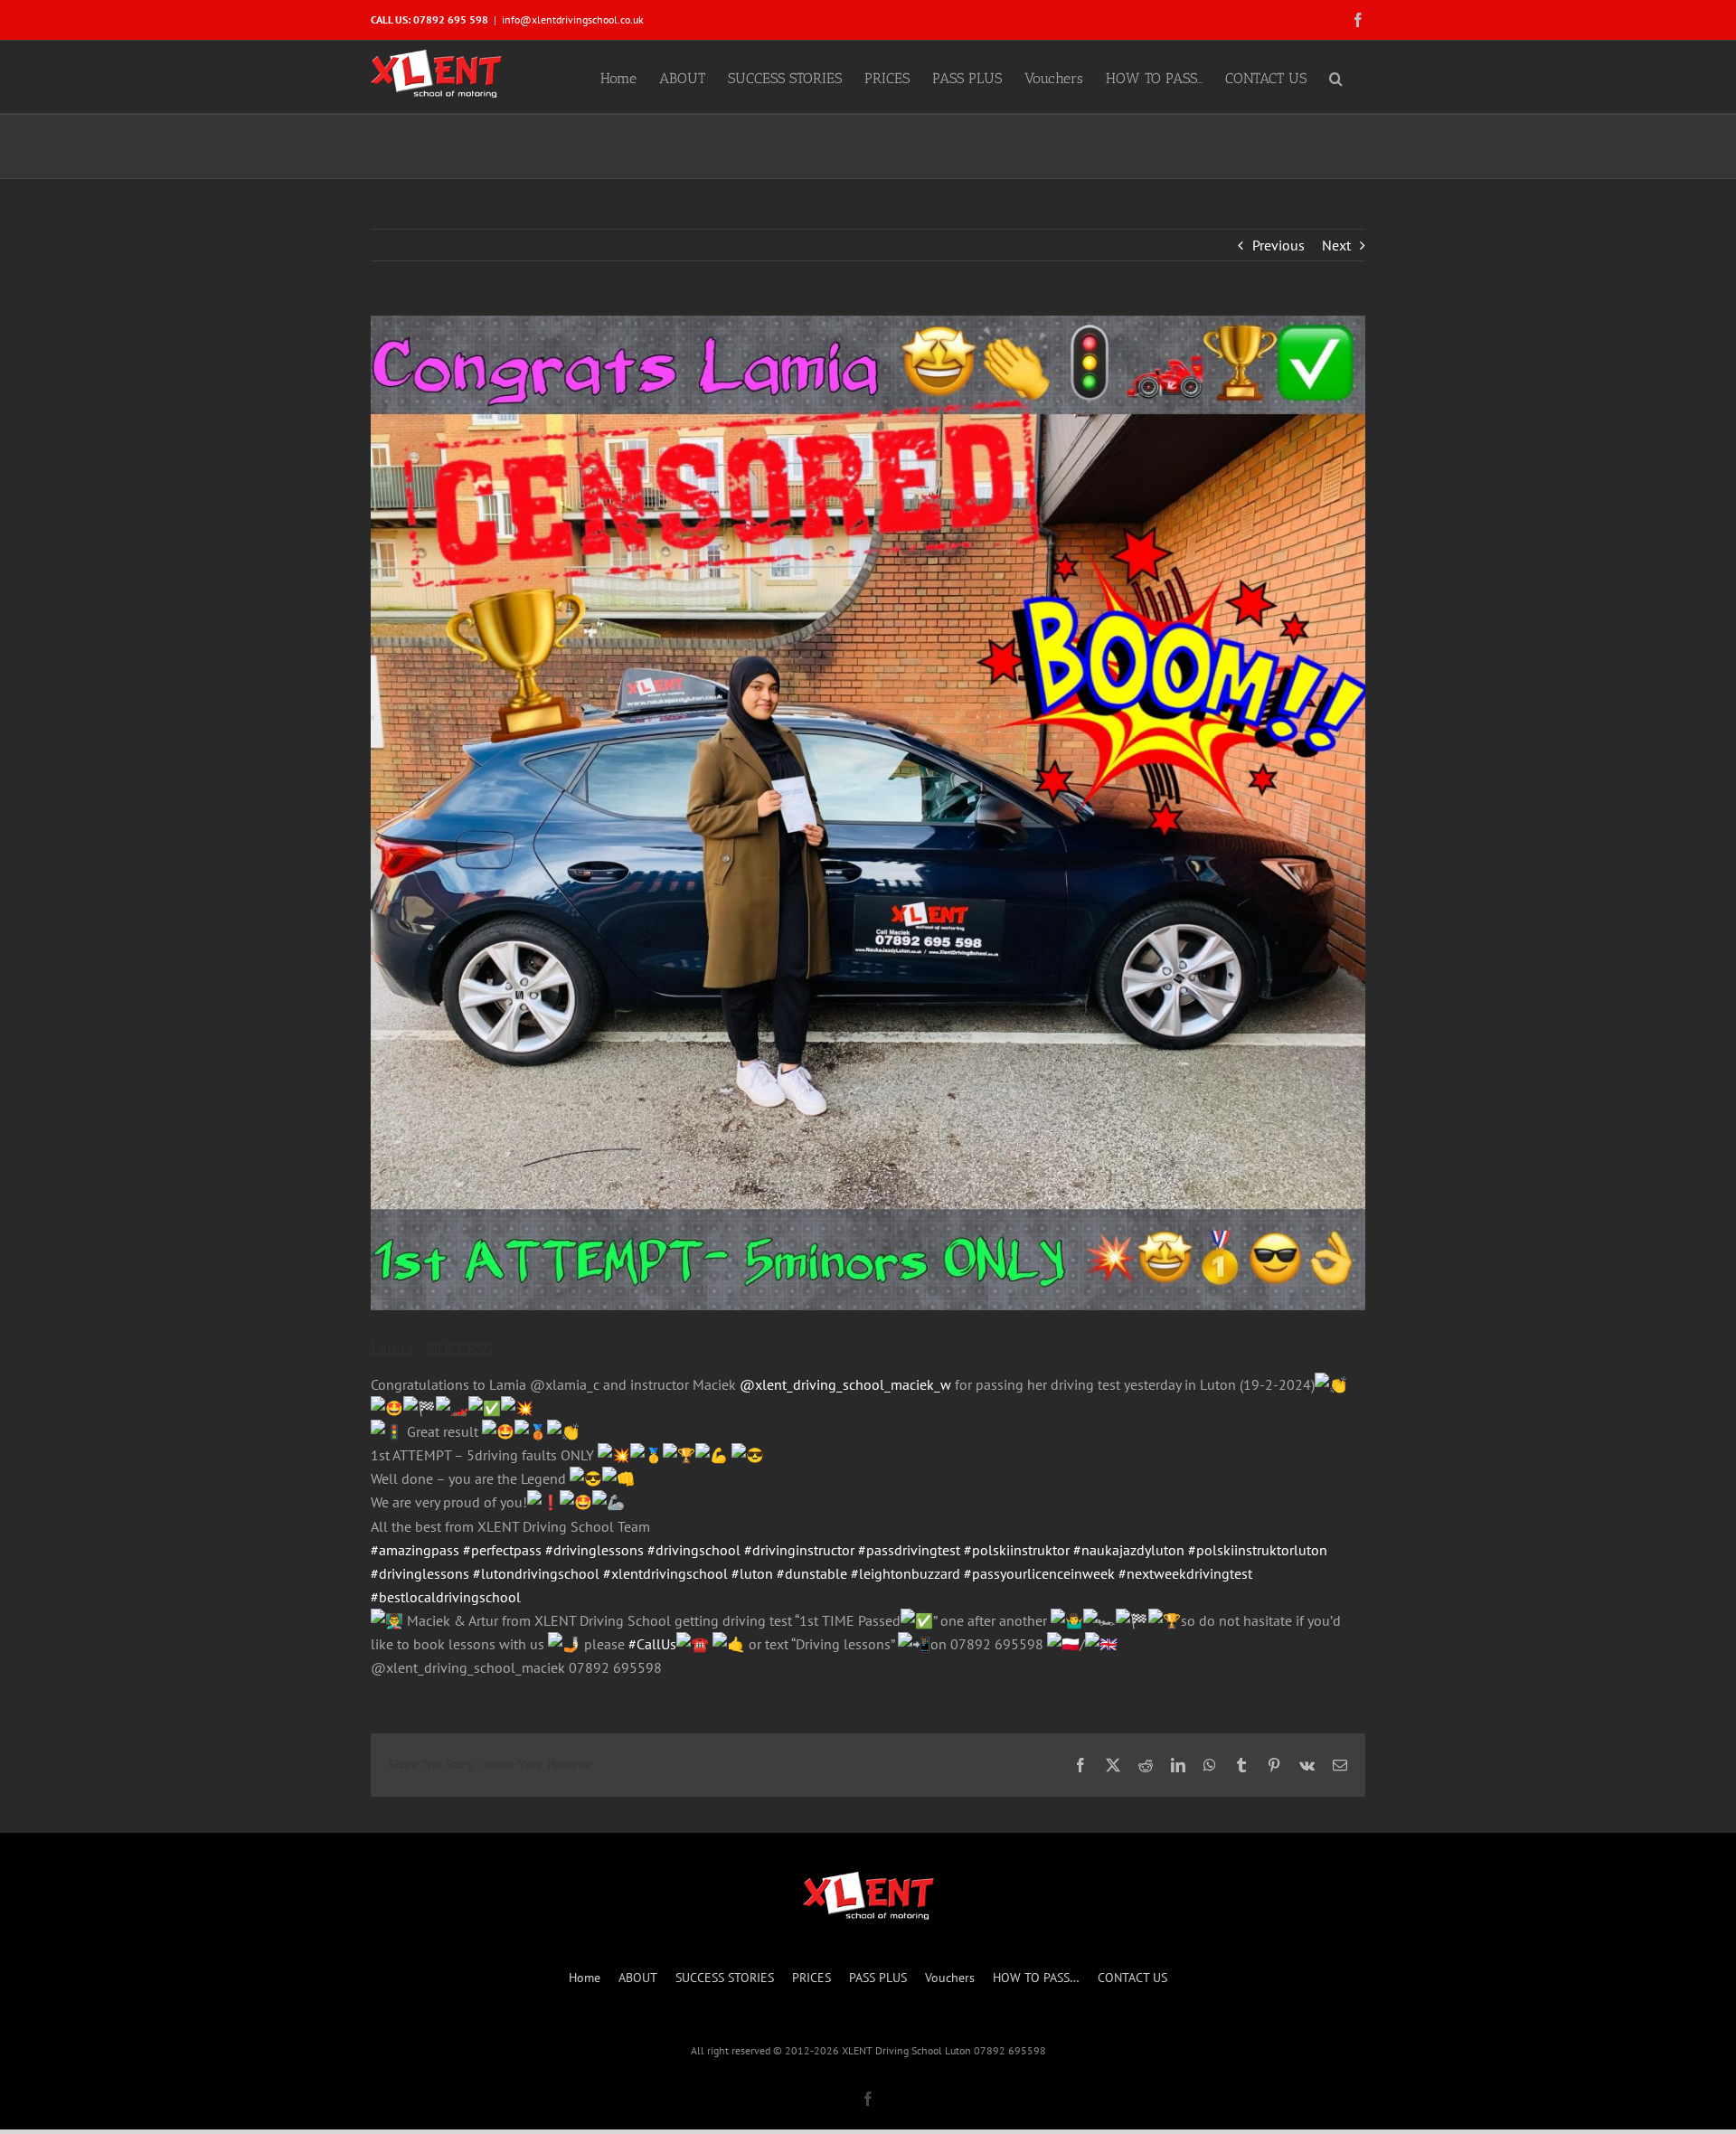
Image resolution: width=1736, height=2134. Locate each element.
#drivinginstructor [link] (799, 1550)
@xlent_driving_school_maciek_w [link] (845, 1384)
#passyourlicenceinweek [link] (1039, 1573)
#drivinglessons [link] (594, 1550)
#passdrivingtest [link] (909, 1550)
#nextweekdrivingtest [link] (1185, 1573)
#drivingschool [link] (694, 1550)
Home (585, 1978)
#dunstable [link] (812, 1573)
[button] (1336, 77)
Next (1336, 245)
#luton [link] (752, 1573)
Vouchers (950, 1978)
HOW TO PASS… (1036, 1978)
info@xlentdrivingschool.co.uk (573, 19)
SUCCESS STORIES (725, 1978)
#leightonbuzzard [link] (906, 1573)
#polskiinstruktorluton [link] (1258, 1550)
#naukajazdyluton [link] (1129, 1550)
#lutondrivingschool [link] (536, 1573)
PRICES (811, 1978)
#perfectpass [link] (502, 1550)
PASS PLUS (878, 1978)
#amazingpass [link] (415, 1550)
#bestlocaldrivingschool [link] (446, 1597)
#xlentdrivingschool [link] (665, 1573)
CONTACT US (1132, 1978)
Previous (1278, 245)
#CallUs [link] (652, 1644)
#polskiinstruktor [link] (1017, 1550)
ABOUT (638, 1978)
